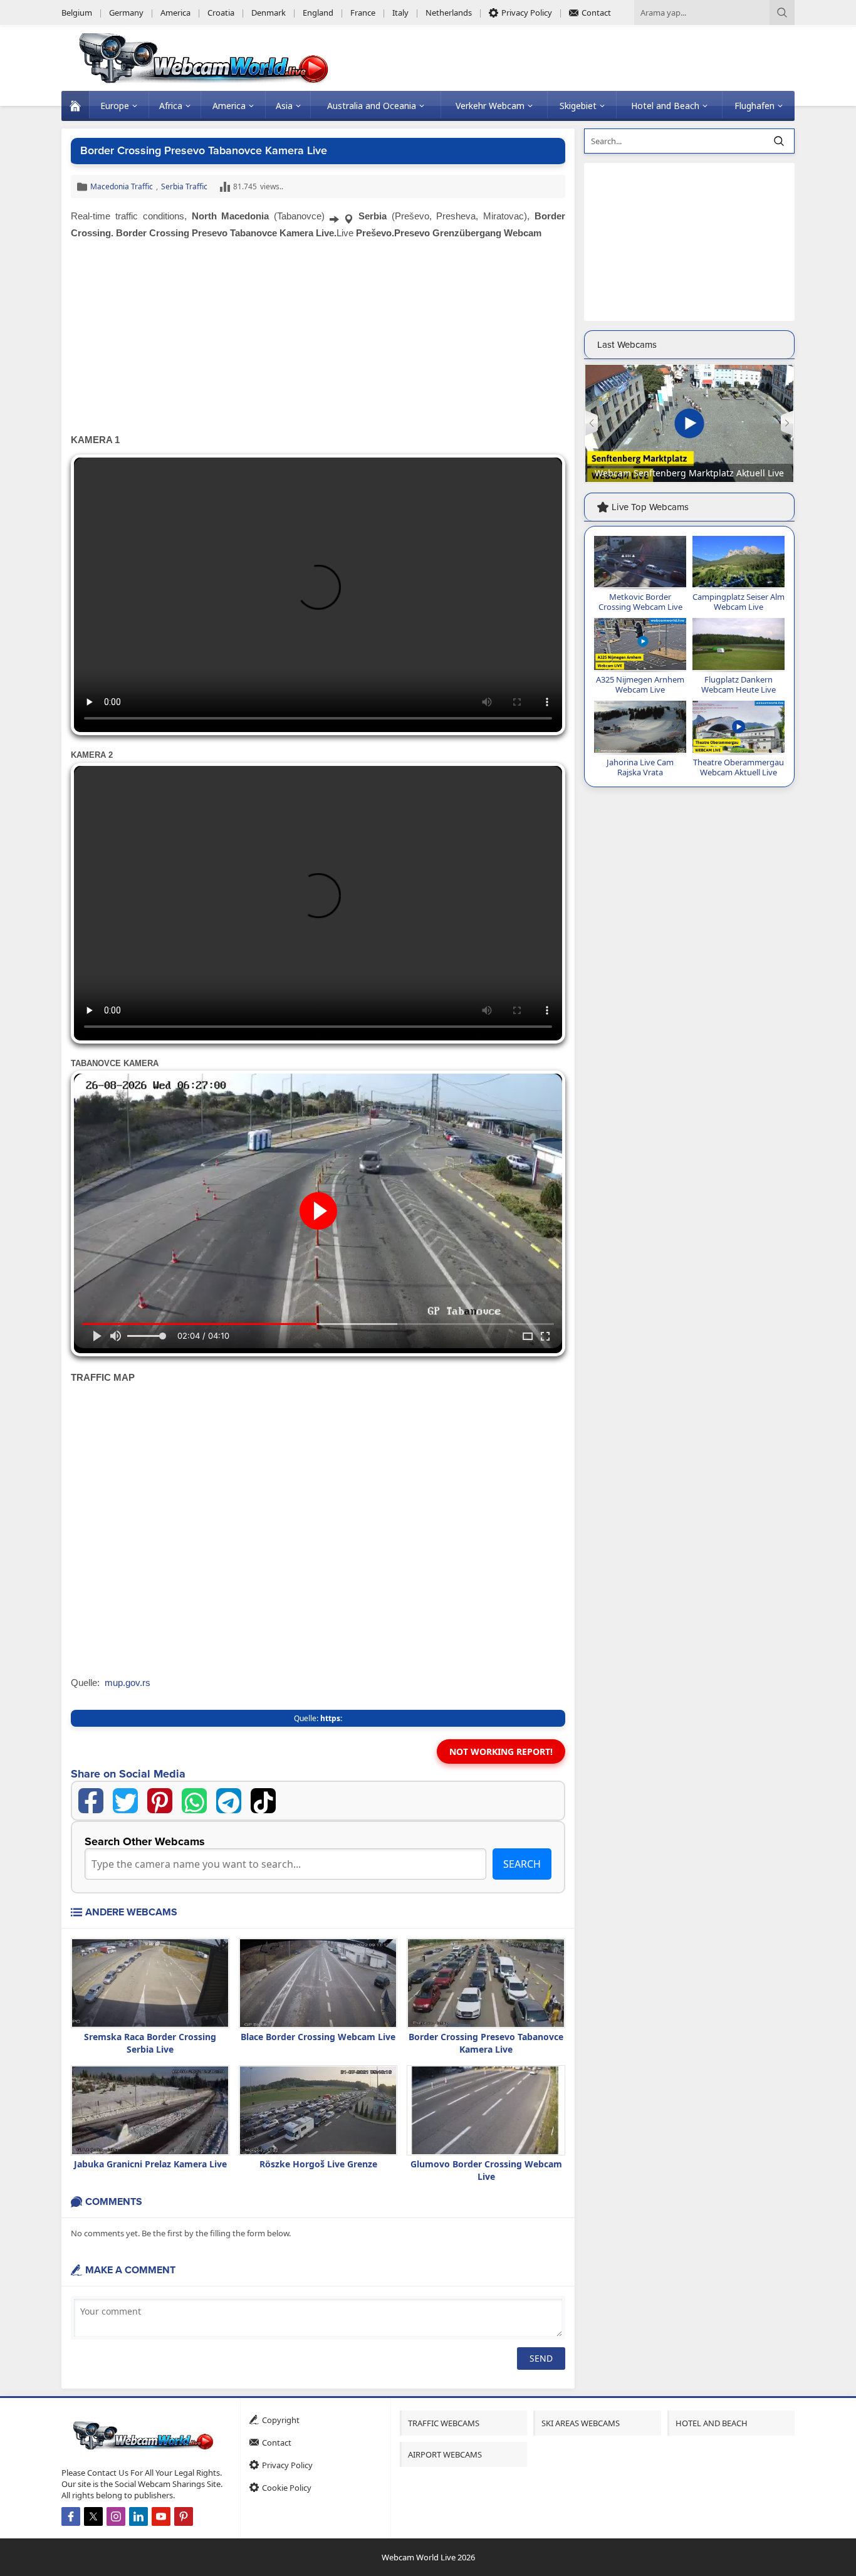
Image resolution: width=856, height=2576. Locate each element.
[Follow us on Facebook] (71, 2516)
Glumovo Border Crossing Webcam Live (486, 2170)
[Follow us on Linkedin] (138, 2516)
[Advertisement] (318, 338)
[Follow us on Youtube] (161, 2516)
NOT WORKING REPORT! (501, 1751)
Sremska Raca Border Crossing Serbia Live (150, 2043)
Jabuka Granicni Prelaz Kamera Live (150, 2164)
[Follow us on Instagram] (116, 2516)
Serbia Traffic (184, 186)
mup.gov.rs (128, 1683)
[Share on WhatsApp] (194, 1801)
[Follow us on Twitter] (93, 2516)
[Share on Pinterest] (160, 1801)
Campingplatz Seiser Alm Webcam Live (739, 602)
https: (331, 1718)
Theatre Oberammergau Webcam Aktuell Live (739, 767)
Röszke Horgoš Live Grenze (318, 2164)
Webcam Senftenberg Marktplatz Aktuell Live (689, 473)
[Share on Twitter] (125, 1801)
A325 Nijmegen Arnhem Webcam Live (640, 684)
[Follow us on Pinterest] (184, 2516)
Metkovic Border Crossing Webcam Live (640, 602)
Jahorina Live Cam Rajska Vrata (640, 767)
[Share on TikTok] (263, 1801)
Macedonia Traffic (122, 186)
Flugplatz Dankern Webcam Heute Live (739, 684)
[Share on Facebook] (91, 1801)
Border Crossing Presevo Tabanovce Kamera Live (486, 2043)
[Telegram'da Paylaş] (229, 1801)
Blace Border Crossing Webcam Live (318, 2037)
